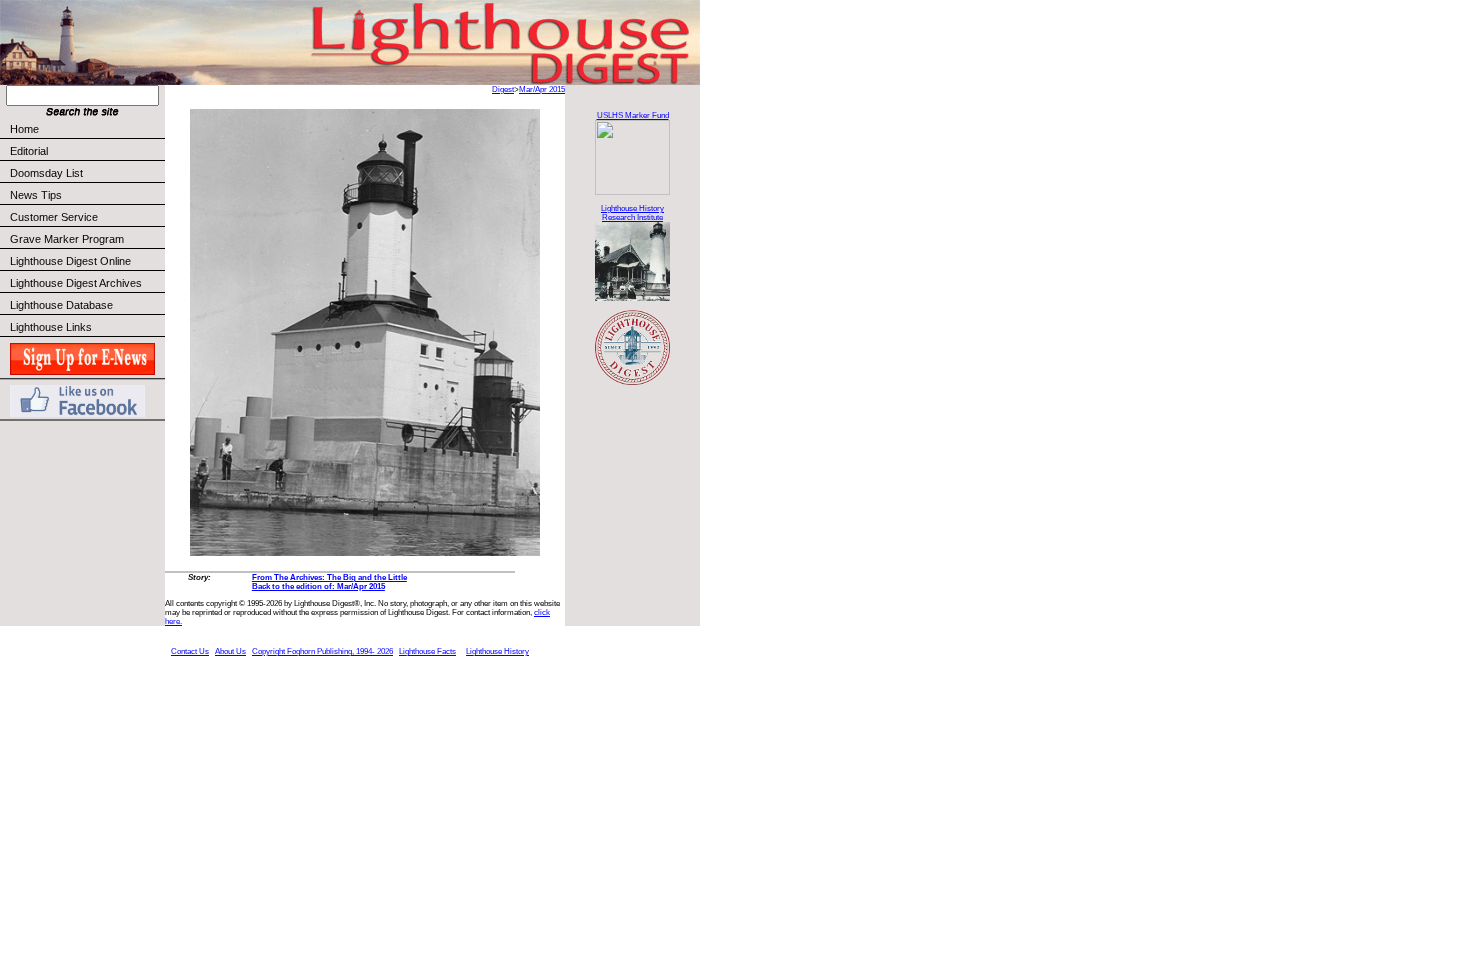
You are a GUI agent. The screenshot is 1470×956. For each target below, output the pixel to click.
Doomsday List (46, 173)
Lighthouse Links (51, 327)
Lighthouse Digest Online (70, 261)
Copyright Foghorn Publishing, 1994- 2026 (322, 651)
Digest (503, 89)
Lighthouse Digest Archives (76, 283)
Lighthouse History (497, 651)
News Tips (36, 195)
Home (24, 129)
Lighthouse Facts (427, 651)
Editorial (29, 151)
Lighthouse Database (61, 305)
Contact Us (190, 651)
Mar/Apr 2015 (542, 89)
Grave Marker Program (67, 239)
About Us (230, 651)
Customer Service (54, 217)
